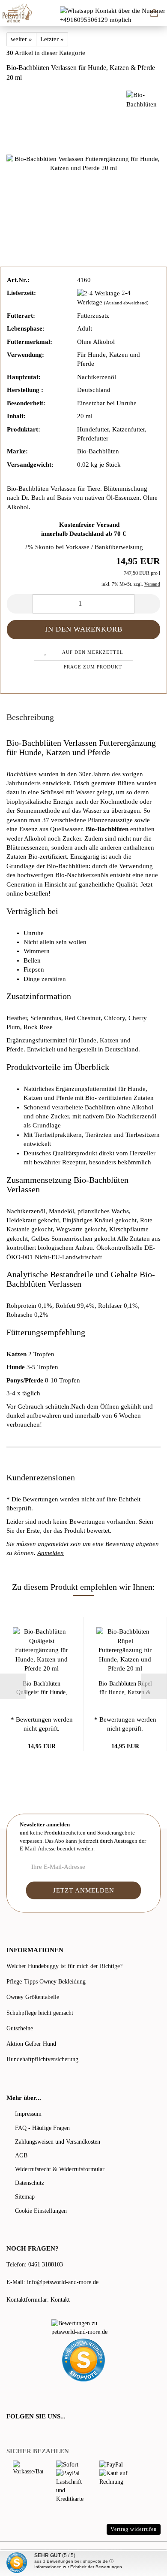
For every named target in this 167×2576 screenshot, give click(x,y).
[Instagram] (45, 2434)
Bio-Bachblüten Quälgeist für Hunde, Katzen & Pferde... (42, 1689)
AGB (21, 2155)
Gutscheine (20, 2028)
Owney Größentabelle (33, 1997)
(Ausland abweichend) (126, 303)
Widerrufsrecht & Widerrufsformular (60, 2169)
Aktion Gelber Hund (31, 2044)
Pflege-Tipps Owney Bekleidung (46, 1982)
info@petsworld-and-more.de (63, 2282)
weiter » (21, 39)
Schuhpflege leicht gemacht (40, 2013)
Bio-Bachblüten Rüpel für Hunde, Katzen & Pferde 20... (125, 1689)
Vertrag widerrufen (134, 2529)
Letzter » (52, 39)
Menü (13, 13)
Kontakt (60, 2300)
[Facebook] (11, 2434)
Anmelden (51, 1553)
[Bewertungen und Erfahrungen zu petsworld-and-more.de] (83, 2328)
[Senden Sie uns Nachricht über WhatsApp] (113, 15)
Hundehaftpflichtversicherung (42, 2059)
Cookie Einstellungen (41, 2211)
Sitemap (25, 2197)
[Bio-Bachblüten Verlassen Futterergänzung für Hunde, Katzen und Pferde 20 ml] (83, 163)
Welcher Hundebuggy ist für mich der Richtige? (64, 1966)
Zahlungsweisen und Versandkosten (58, 2142)
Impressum (28, 2114)
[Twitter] (22, 2434)
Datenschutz (30, 2183)
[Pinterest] (34, 2434)
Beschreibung (30, 717)
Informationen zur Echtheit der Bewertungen (78, 2567)
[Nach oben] (143, 2563)
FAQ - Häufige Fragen (42, 2128)
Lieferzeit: (21, 293)
